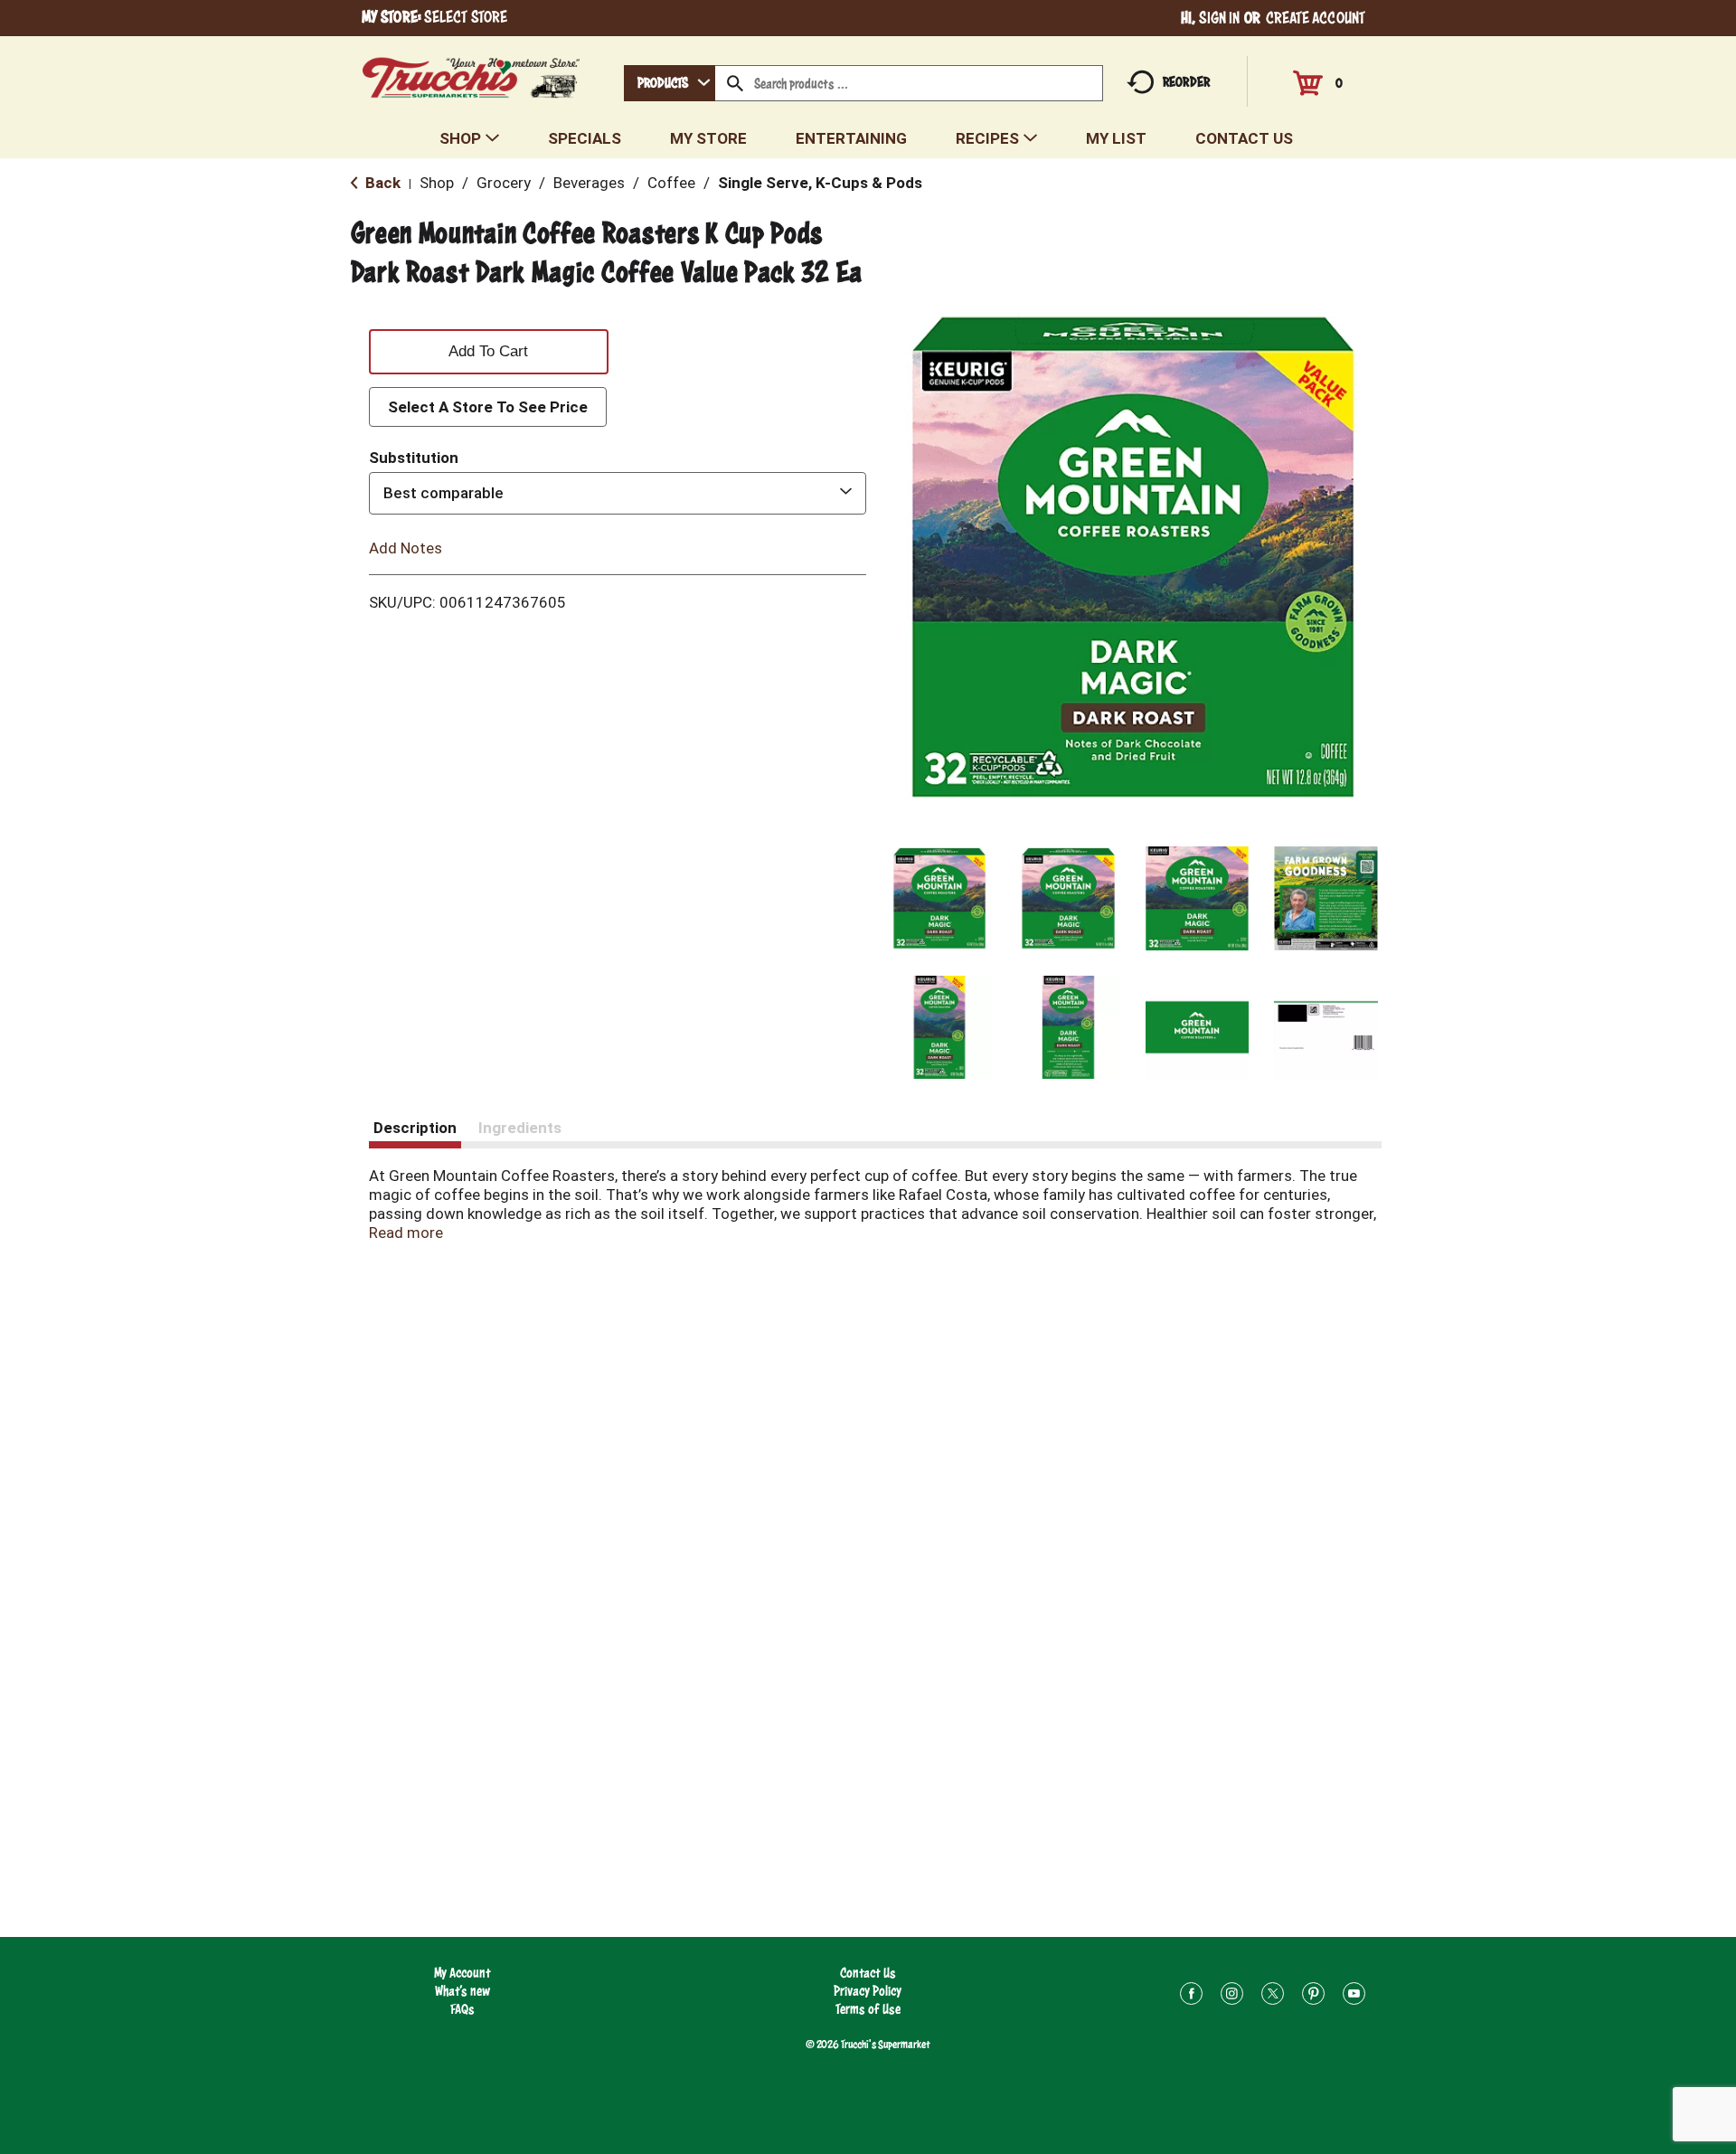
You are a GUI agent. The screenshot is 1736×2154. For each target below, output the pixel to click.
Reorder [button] (1186, 82)
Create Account (1316, 18)
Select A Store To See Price (488, 407)
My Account (462, 1973)
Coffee (671, 183)
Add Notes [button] (406, 547)
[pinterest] (1313, 1996)
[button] (940, 898)
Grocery (504, 183)
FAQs (462, 2009)
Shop (437, 183)
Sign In (1220, 18)
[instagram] (1232, 1996)
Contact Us (868, 1973)
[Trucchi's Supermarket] (472, 73)
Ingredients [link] (520, 1128)
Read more (406, 1233)
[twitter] (1273, 1996)
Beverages (589, 183)
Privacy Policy (868, 1991)
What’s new (462, 1991)
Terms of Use (868, 2009)
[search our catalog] (735, 83)
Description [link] (415, 1128)
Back (381, 183)
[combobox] (670, 83)
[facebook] (1191, 1996)
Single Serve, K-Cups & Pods (820, 183)
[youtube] (1354, 1996)
